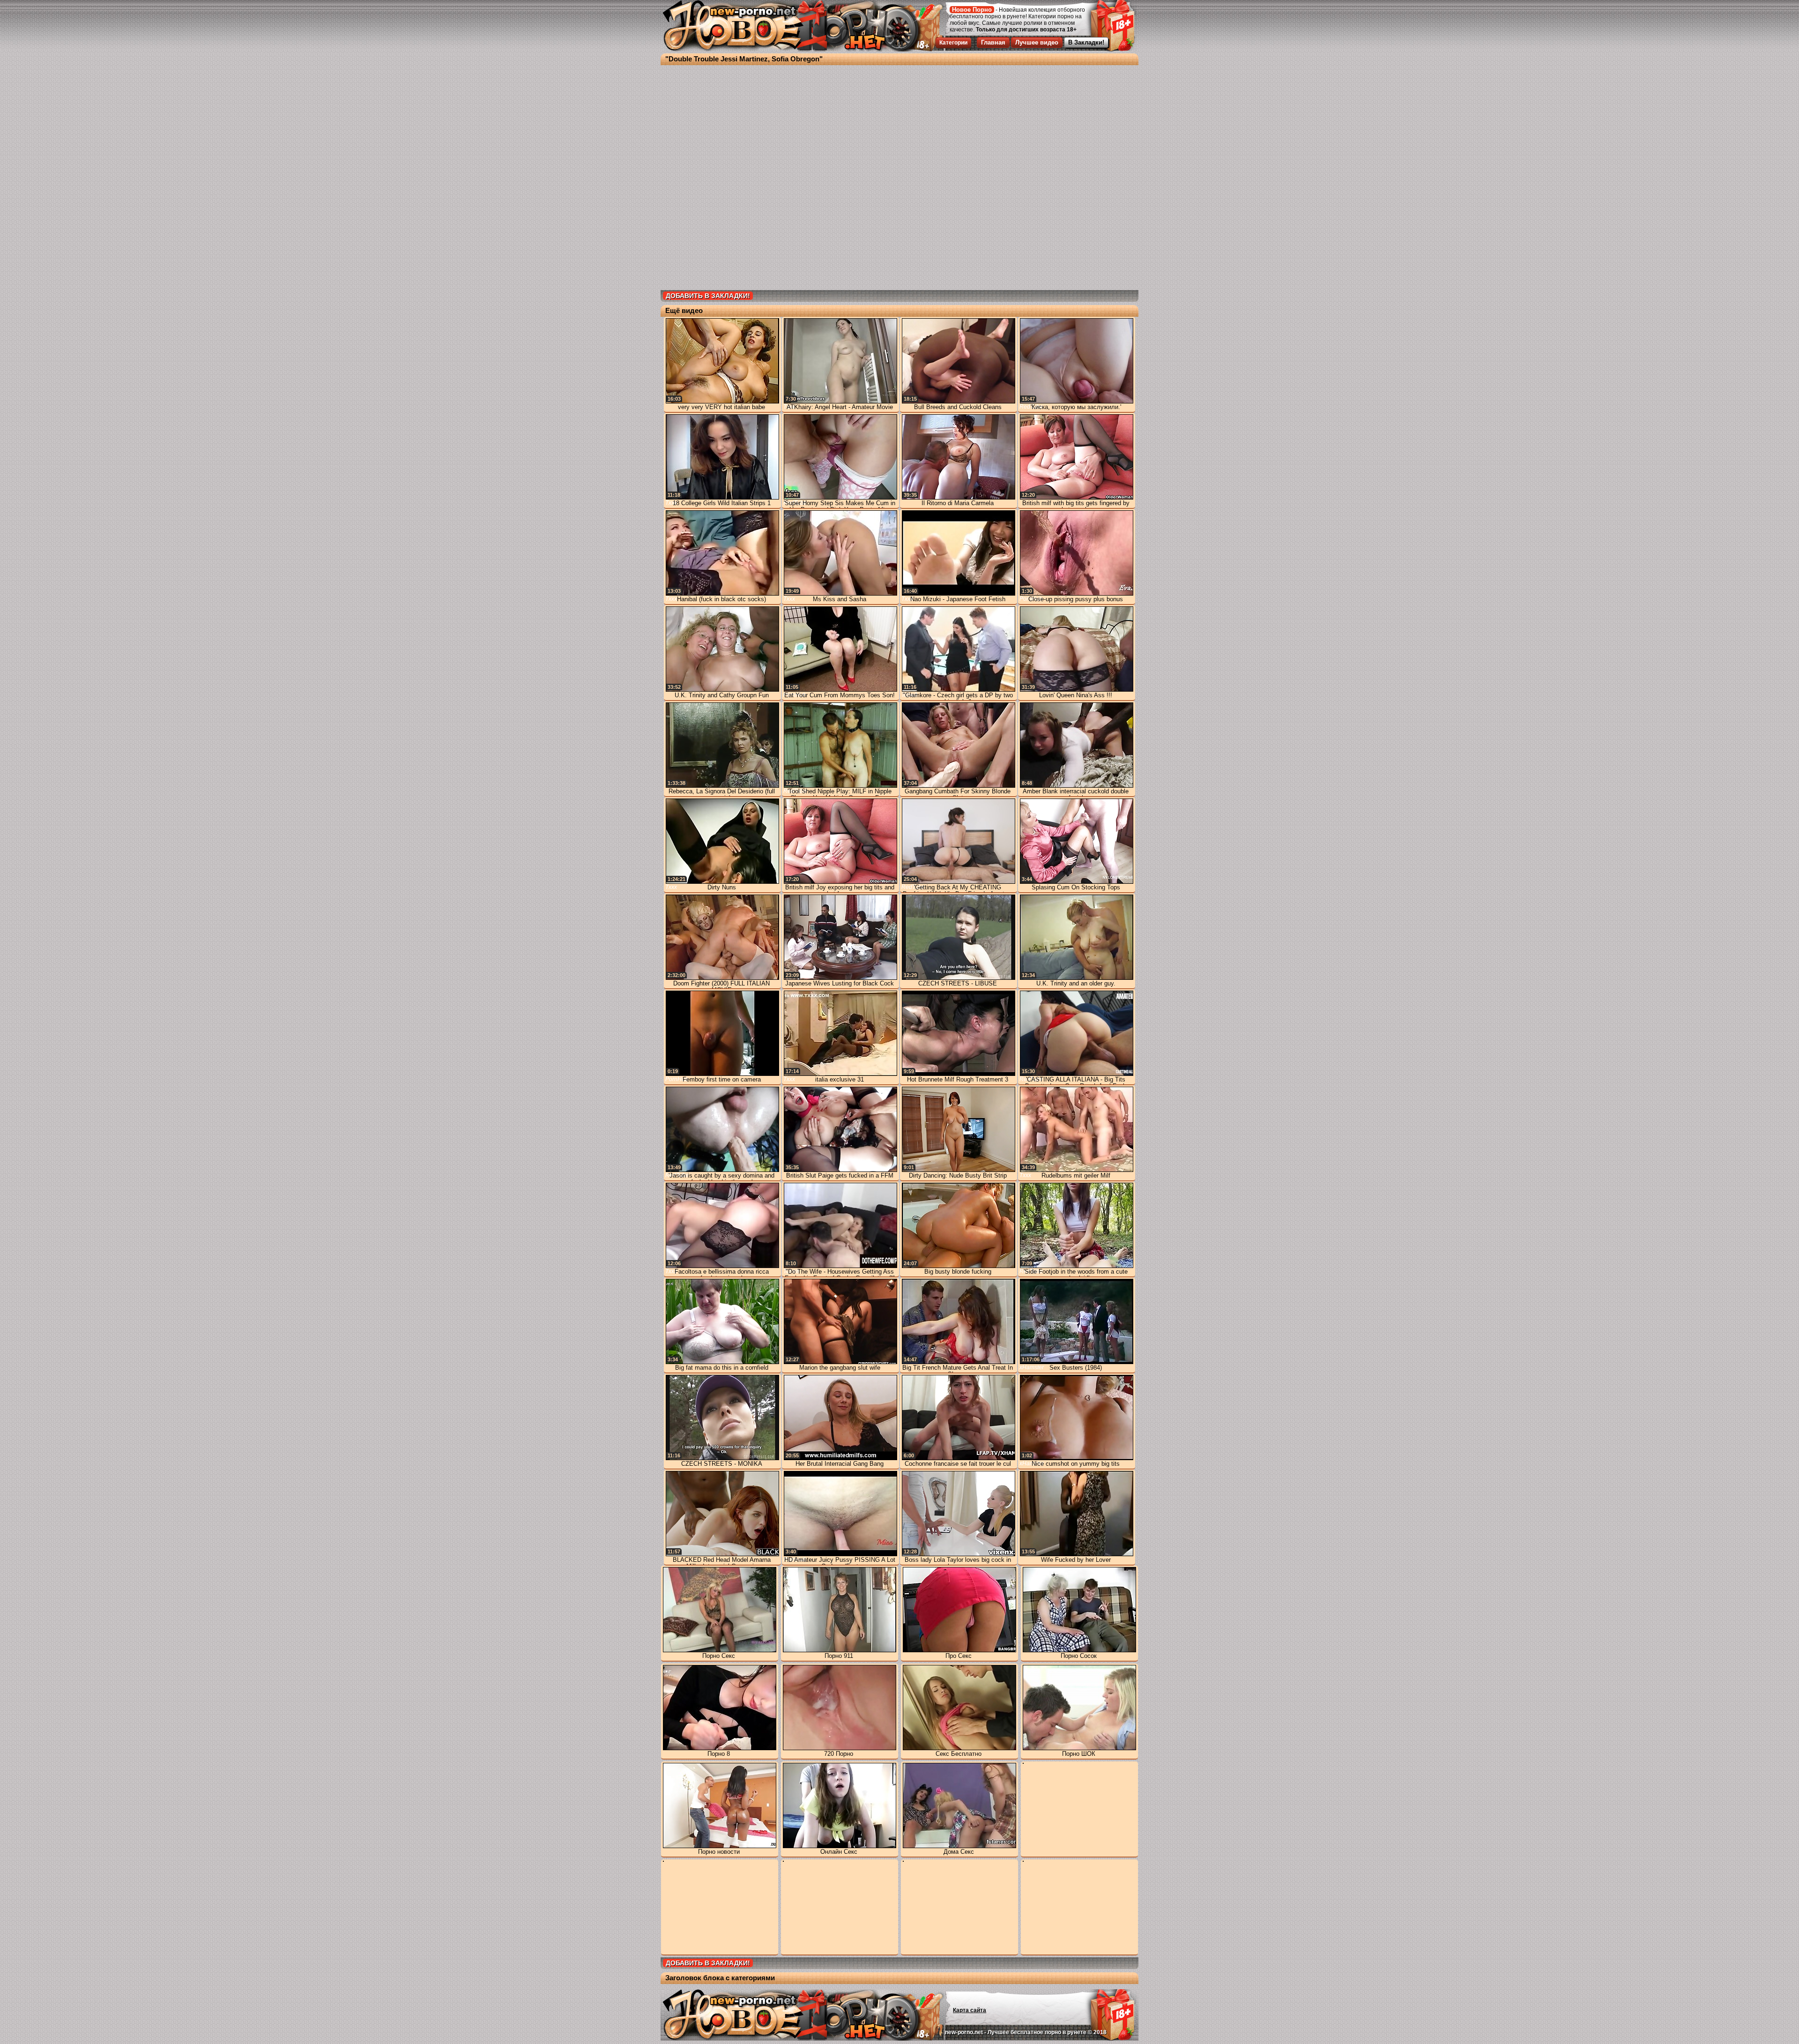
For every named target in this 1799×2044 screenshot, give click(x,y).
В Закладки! (1086, 42)
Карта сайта (970, 2010)
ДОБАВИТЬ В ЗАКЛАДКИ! (708, 296)
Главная (993, 42)
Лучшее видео (1037, 42)
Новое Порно (972, 10)
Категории (953, 43)
